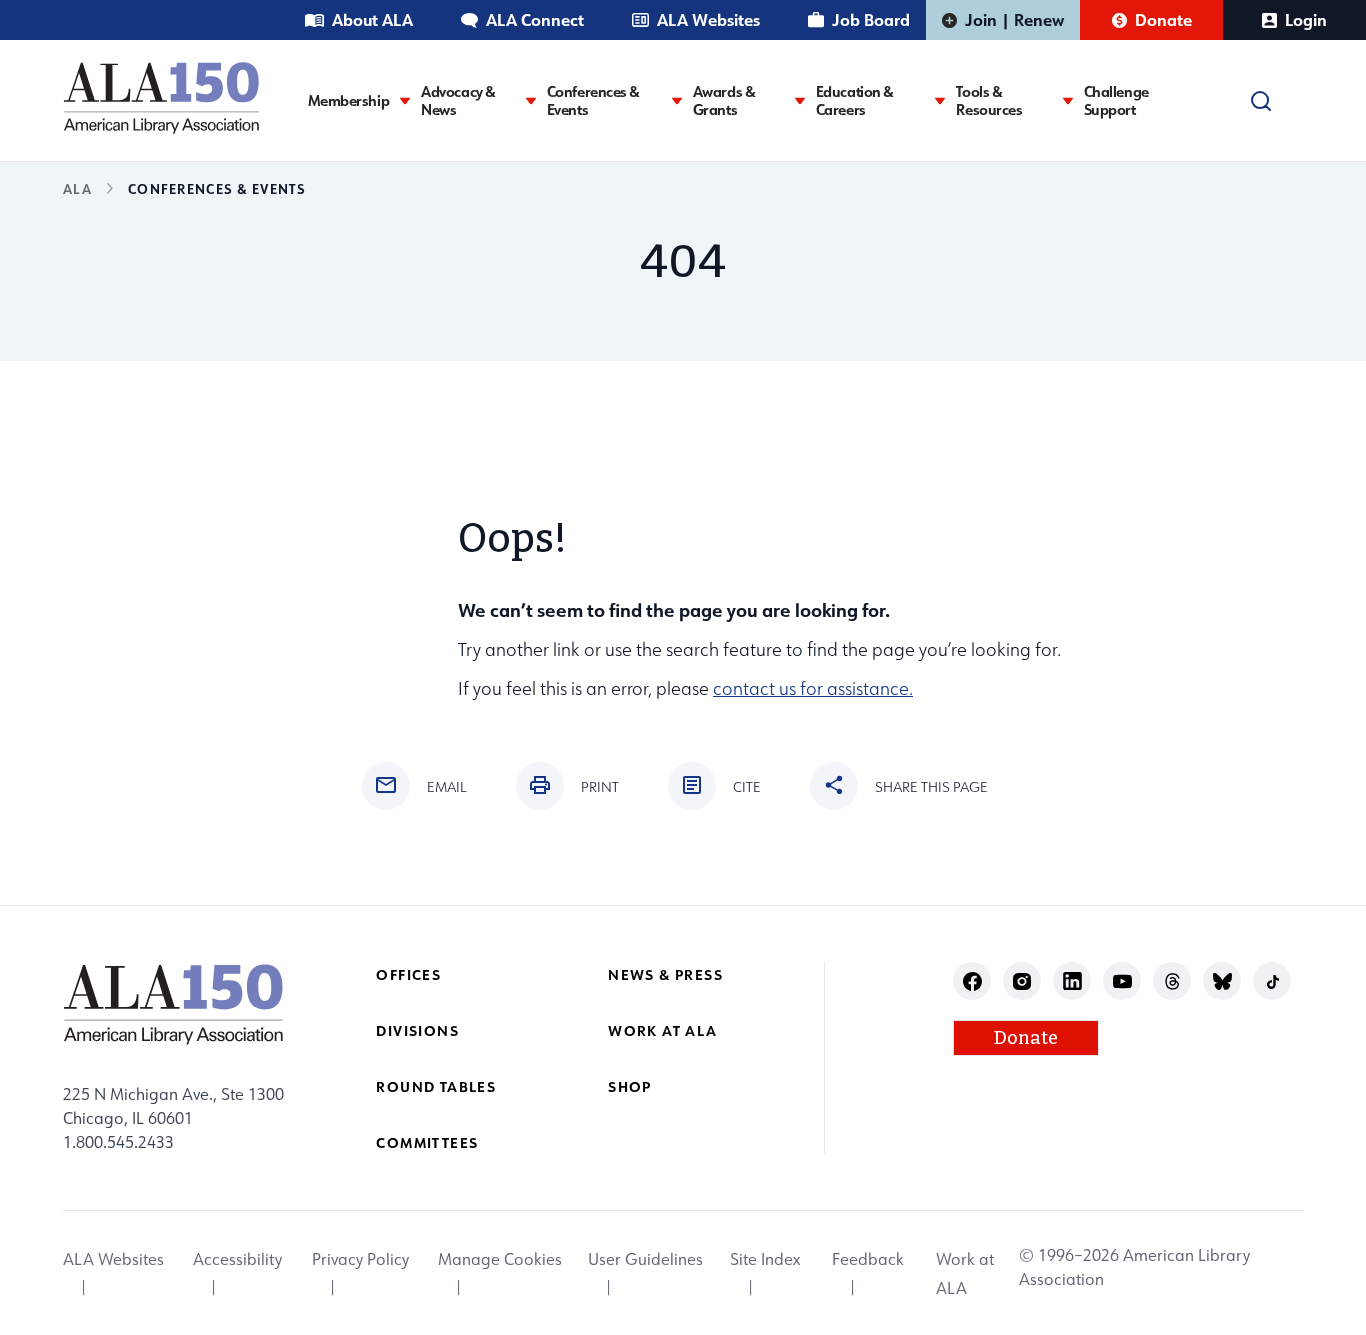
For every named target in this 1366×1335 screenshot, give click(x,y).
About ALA (372, 19)
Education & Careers (855, 101)
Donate (1163, 19)
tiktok (1272, 981)
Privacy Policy (360, 1260)
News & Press (665, 974)
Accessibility (237, 1260)
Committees (427, 1142)
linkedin (1072, 981)
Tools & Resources (989, 101)
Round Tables (436, 1086)
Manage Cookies (500, 1260)
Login (1306, 19)
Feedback (868, 1260)
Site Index (765, 1260)
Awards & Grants (724, 101)
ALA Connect (535, 19)
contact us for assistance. (813, 688)
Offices (408, 974)
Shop (630, 1086)
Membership (349, 101)
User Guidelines (645, 1260)
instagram (1022, 981)
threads (1172, 981)
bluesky (1222, 981)
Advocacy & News (458, 101)
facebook (972, 981)
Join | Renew (1014, 19)
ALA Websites (708, 19)
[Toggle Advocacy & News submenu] (531, 100)
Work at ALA (662, 1030)
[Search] (1261, 101)
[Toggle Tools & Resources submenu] (1068, 100)
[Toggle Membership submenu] (405, 100)
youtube (1122, 981)
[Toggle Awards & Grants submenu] (800, 100)
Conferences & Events (593, 101)
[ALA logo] (161, 97)
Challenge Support (1116, 101)
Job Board (871, 19)
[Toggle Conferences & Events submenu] (677, 100)
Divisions (417, 1030)
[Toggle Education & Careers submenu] (940, 100)
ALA (77, 188)
